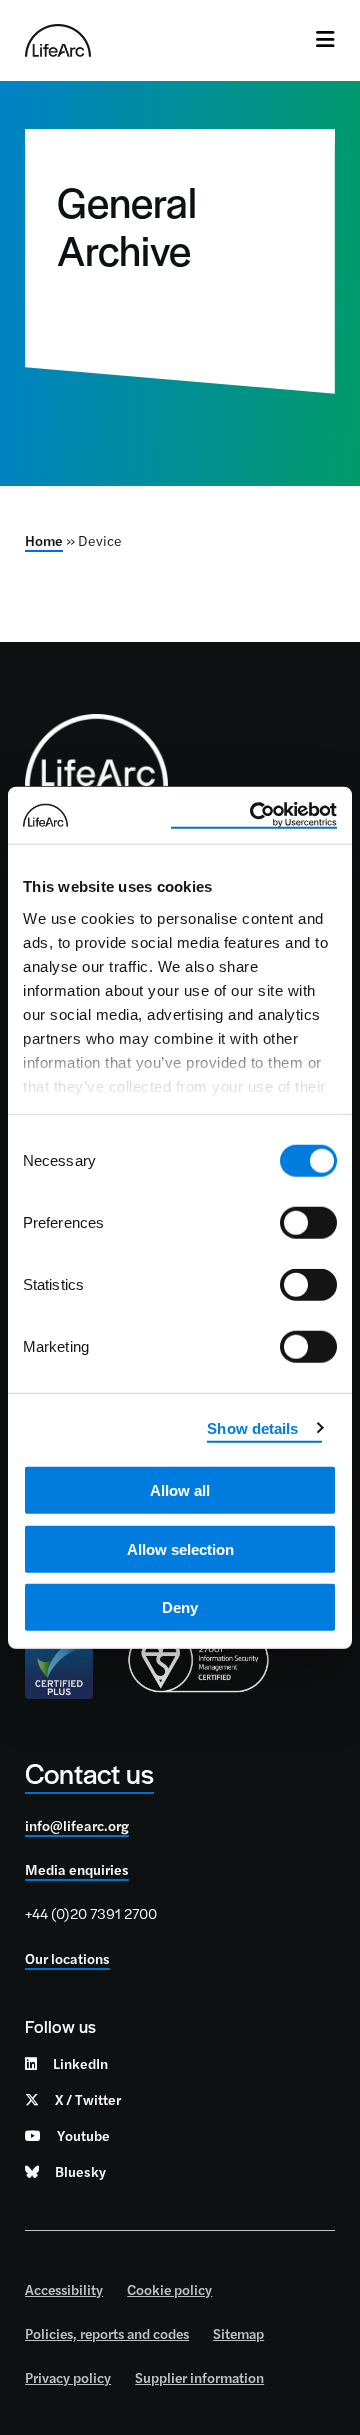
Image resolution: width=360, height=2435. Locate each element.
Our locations (67, 1958)
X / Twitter (88, 2099)
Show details (252, 1427)
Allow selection (180, 1548)
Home (44, 540)
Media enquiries (77, 1869)
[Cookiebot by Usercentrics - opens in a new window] (254, 815)
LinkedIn (80, 2063)
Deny (180, 1607)
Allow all (180, 1490)
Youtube (83, 2135)
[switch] (308, 1223)
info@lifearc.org (77, 1825)
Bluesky (80, 2171)
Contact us (89, 1772)
